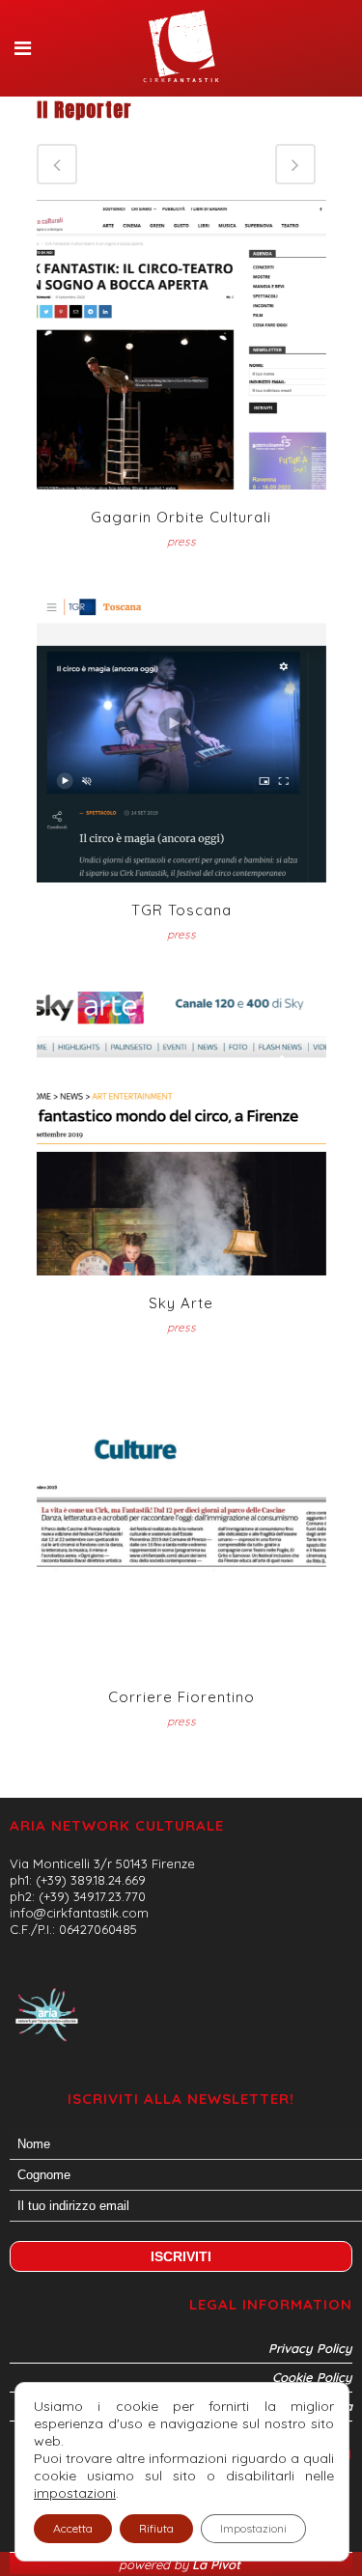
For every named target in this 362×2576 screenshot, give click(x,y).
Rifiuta (156, 2528)
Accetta (73, 2528)
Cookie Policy (312, 2377)
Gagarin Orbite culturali (181, 517)
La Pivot (218, 2564)
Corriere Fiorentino (181, 1697)
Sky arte (181, 1303)
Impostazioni (253, 2528)
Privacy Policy (310, 2348)
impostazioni (75, 2493)
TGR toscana (181, 910)
